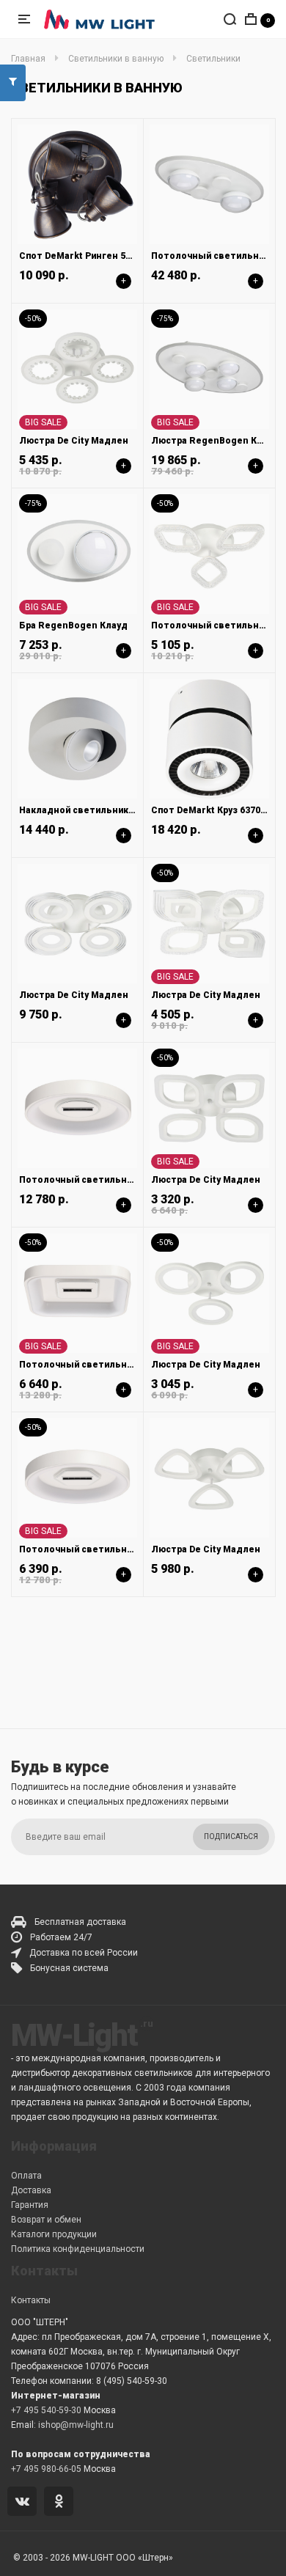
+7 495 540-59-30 (46, 2410)
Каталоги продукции (54, 2234)
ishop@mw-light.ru (76, 2425)
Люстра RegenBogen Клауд (215, 441)
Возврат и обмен (46, 2220)
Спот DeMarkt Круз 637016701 (219, 810)
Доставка (31, 2190)
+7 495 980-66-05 (46, 2469)
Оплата (26, 2176)
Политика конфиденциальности (78, 2249)
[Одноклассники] (61, 2503)
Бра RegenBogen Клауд (73, 625)
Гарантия (30, 2205)
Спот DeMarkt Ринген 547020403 (93, 256)
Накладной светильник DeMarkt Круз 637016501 (129, 810)
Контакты (31, 2300)
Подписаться (231, 1836)
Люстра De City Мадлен (74, 441)
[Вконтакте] (25, 2503)
